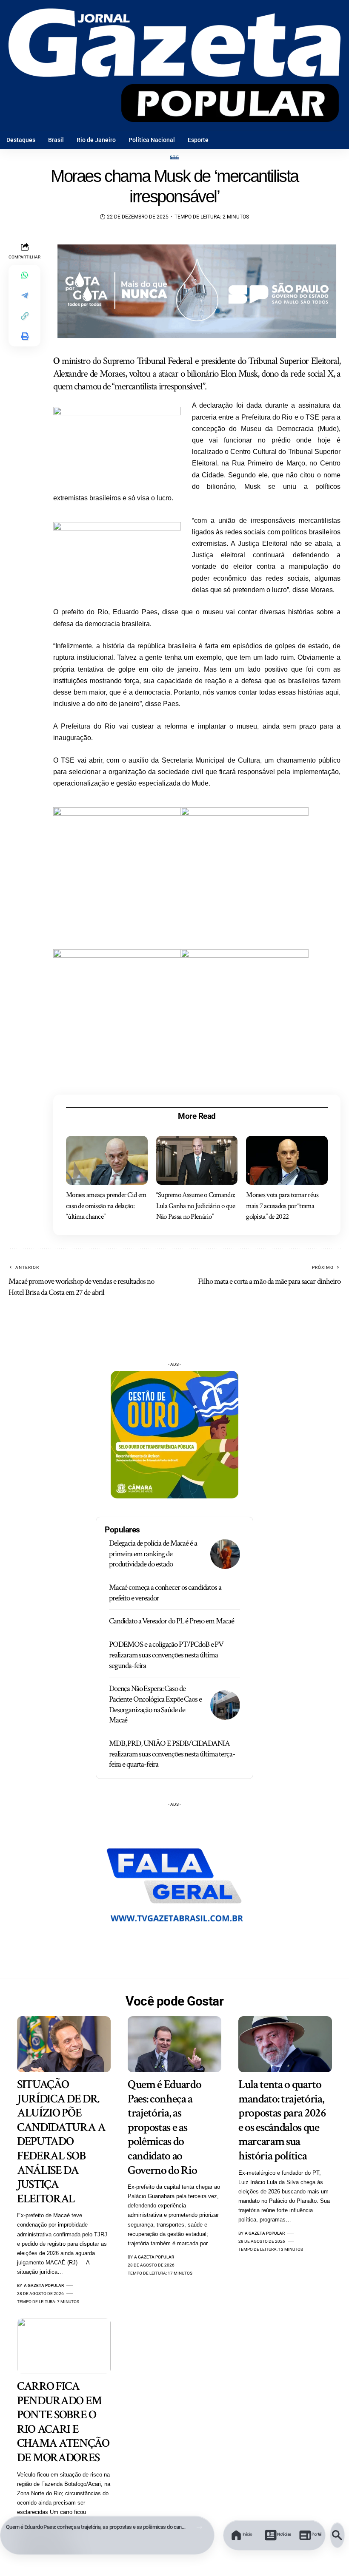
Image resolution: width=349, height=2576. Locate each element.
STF (174, 157)
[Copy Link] (25, 316)
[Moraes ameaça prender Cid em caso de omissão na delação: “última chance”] (107, 1160)
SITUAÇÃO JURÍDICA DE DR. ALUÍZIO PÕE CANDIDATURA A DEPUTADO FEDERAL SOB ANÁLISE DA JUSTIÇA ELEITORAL (61, 2142)
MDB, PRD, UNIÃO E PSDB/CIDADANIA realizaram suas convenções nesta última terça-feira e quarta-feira (172, 1754)
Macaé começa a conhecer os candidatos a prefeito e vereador (165, 1593)
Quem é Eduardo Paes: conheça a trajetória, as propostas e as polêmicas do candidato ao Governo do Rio (97, 2527)
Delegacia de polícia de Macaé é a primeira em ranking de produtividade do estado (153, 1554)
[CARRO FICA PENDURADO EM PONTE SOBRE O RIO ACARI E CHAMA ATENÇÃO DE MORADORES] (64, 2346)
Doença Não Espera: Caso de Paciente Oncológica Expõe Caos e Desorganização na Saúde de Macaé (155, 1704)
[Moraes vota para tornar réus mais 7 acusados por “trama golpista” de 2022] (287, 1160)
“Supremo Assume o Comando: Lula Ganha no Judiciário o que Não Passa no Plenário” (196, 1206)
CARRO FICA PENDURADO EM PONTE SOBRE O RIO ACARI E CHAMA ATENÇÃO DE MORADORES (63, 2422)
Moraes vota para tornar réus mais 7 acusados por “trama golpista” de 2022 (282, 1206)
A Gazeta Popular (44, 2285)
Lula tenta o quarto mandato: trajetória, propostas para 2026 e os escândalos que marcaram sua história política (282, 2120)
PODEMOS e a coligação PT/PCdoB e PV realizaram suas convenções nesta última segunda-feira (166, 1655)
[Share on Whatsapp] (25, 275)
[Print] (25, 336)
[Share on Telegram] (25, 295)
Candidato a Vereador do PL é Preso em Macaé (172, 1621)
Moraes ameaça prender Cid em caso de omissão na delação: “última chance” (106, 1206)
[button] (199, 2527)
